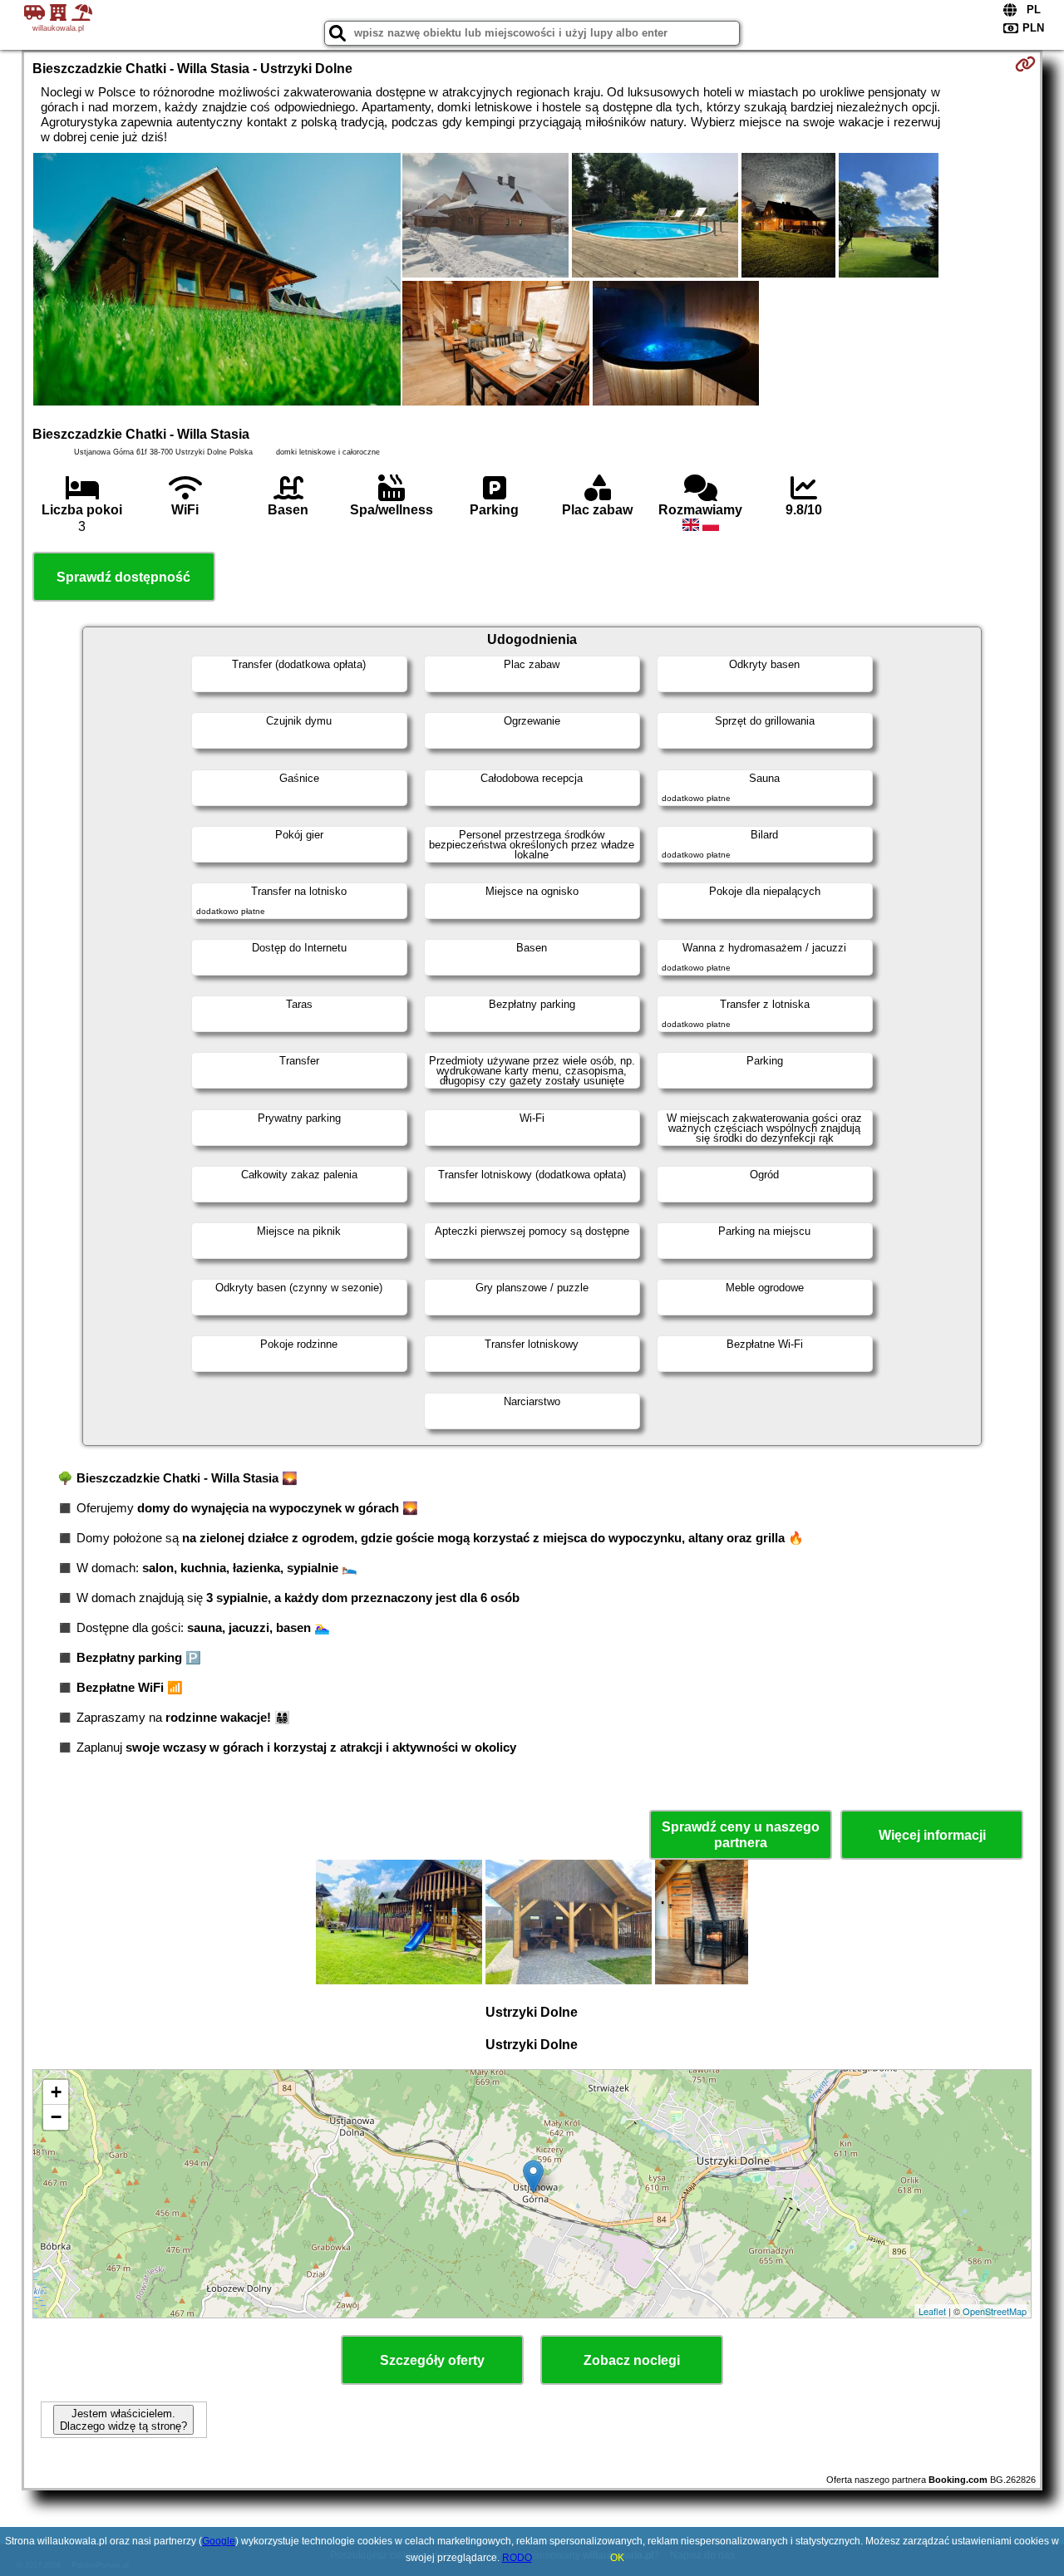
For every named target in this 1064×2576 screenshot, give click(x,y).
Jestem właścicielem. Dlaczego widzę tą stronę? (123, 2420)
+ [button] (56, 2092)
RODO (517, 2558)
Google (219, 2541)
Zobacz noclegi (632, 2360)
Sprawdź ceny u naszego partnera (741, 1835)
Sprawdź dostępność (123, 577)
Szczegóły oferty (432, 2360)
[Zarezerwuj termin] (1025, 64)
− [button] (56, 2117)
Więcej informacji (932, 1835)
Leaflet (932, 2311)
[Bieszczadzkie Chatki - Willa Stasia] (217, 281)
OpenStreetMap (995, 2311)
